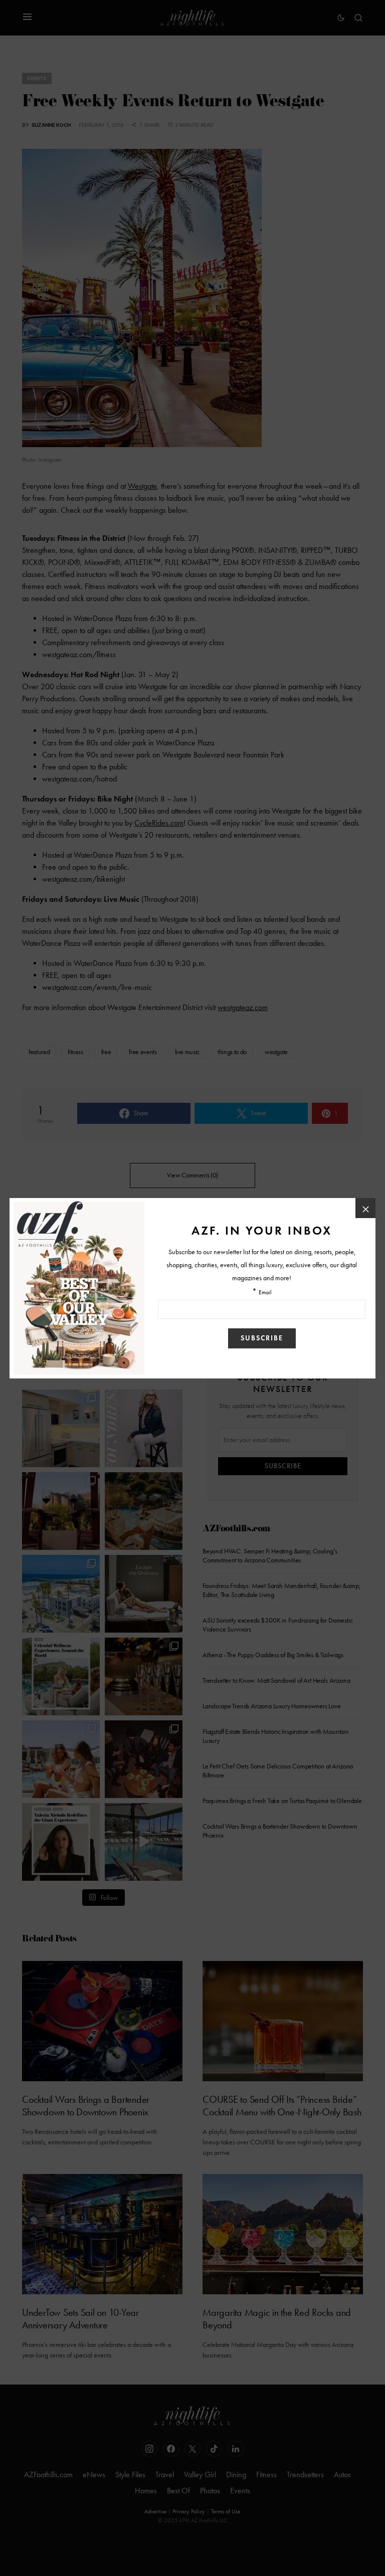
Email (265, 1293)
